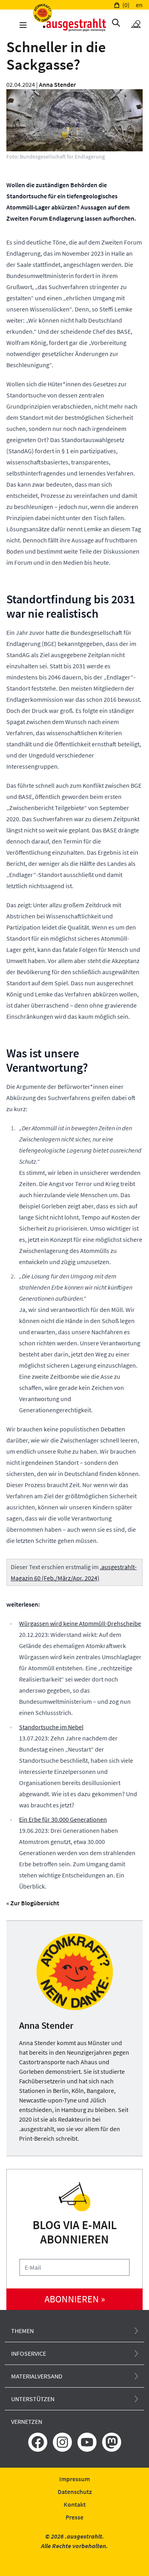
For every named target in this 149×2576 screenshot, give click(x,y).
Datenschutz (75, 2492)
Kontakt (75, 2504)
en (139, 5)
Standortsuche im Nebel (51, 1727)
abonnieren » (75, 2299)
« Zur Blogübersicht (33, 1903)
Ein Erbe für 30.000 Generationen (63, 1819)
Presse (74, 2517)
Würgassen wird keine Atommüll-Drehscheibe (80, 1623)
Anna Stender (57, 84)
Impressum (74, 2479)
